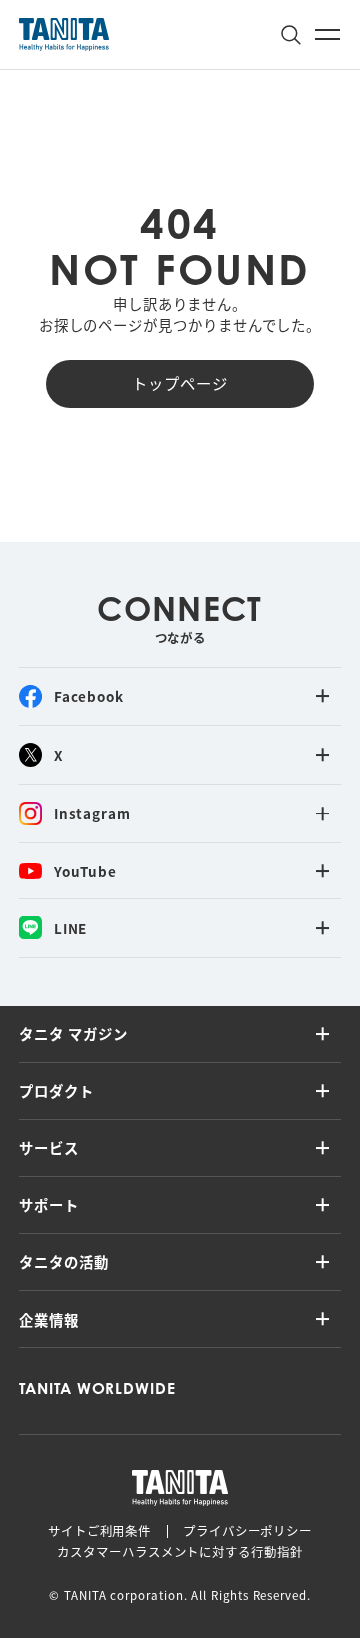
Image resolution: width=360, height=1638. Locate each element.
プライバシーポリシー (247, 1531)
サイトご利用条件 (99, 1531)
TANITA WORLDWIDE (97, 1388)
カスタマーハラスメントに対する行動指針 (180, 1552)
